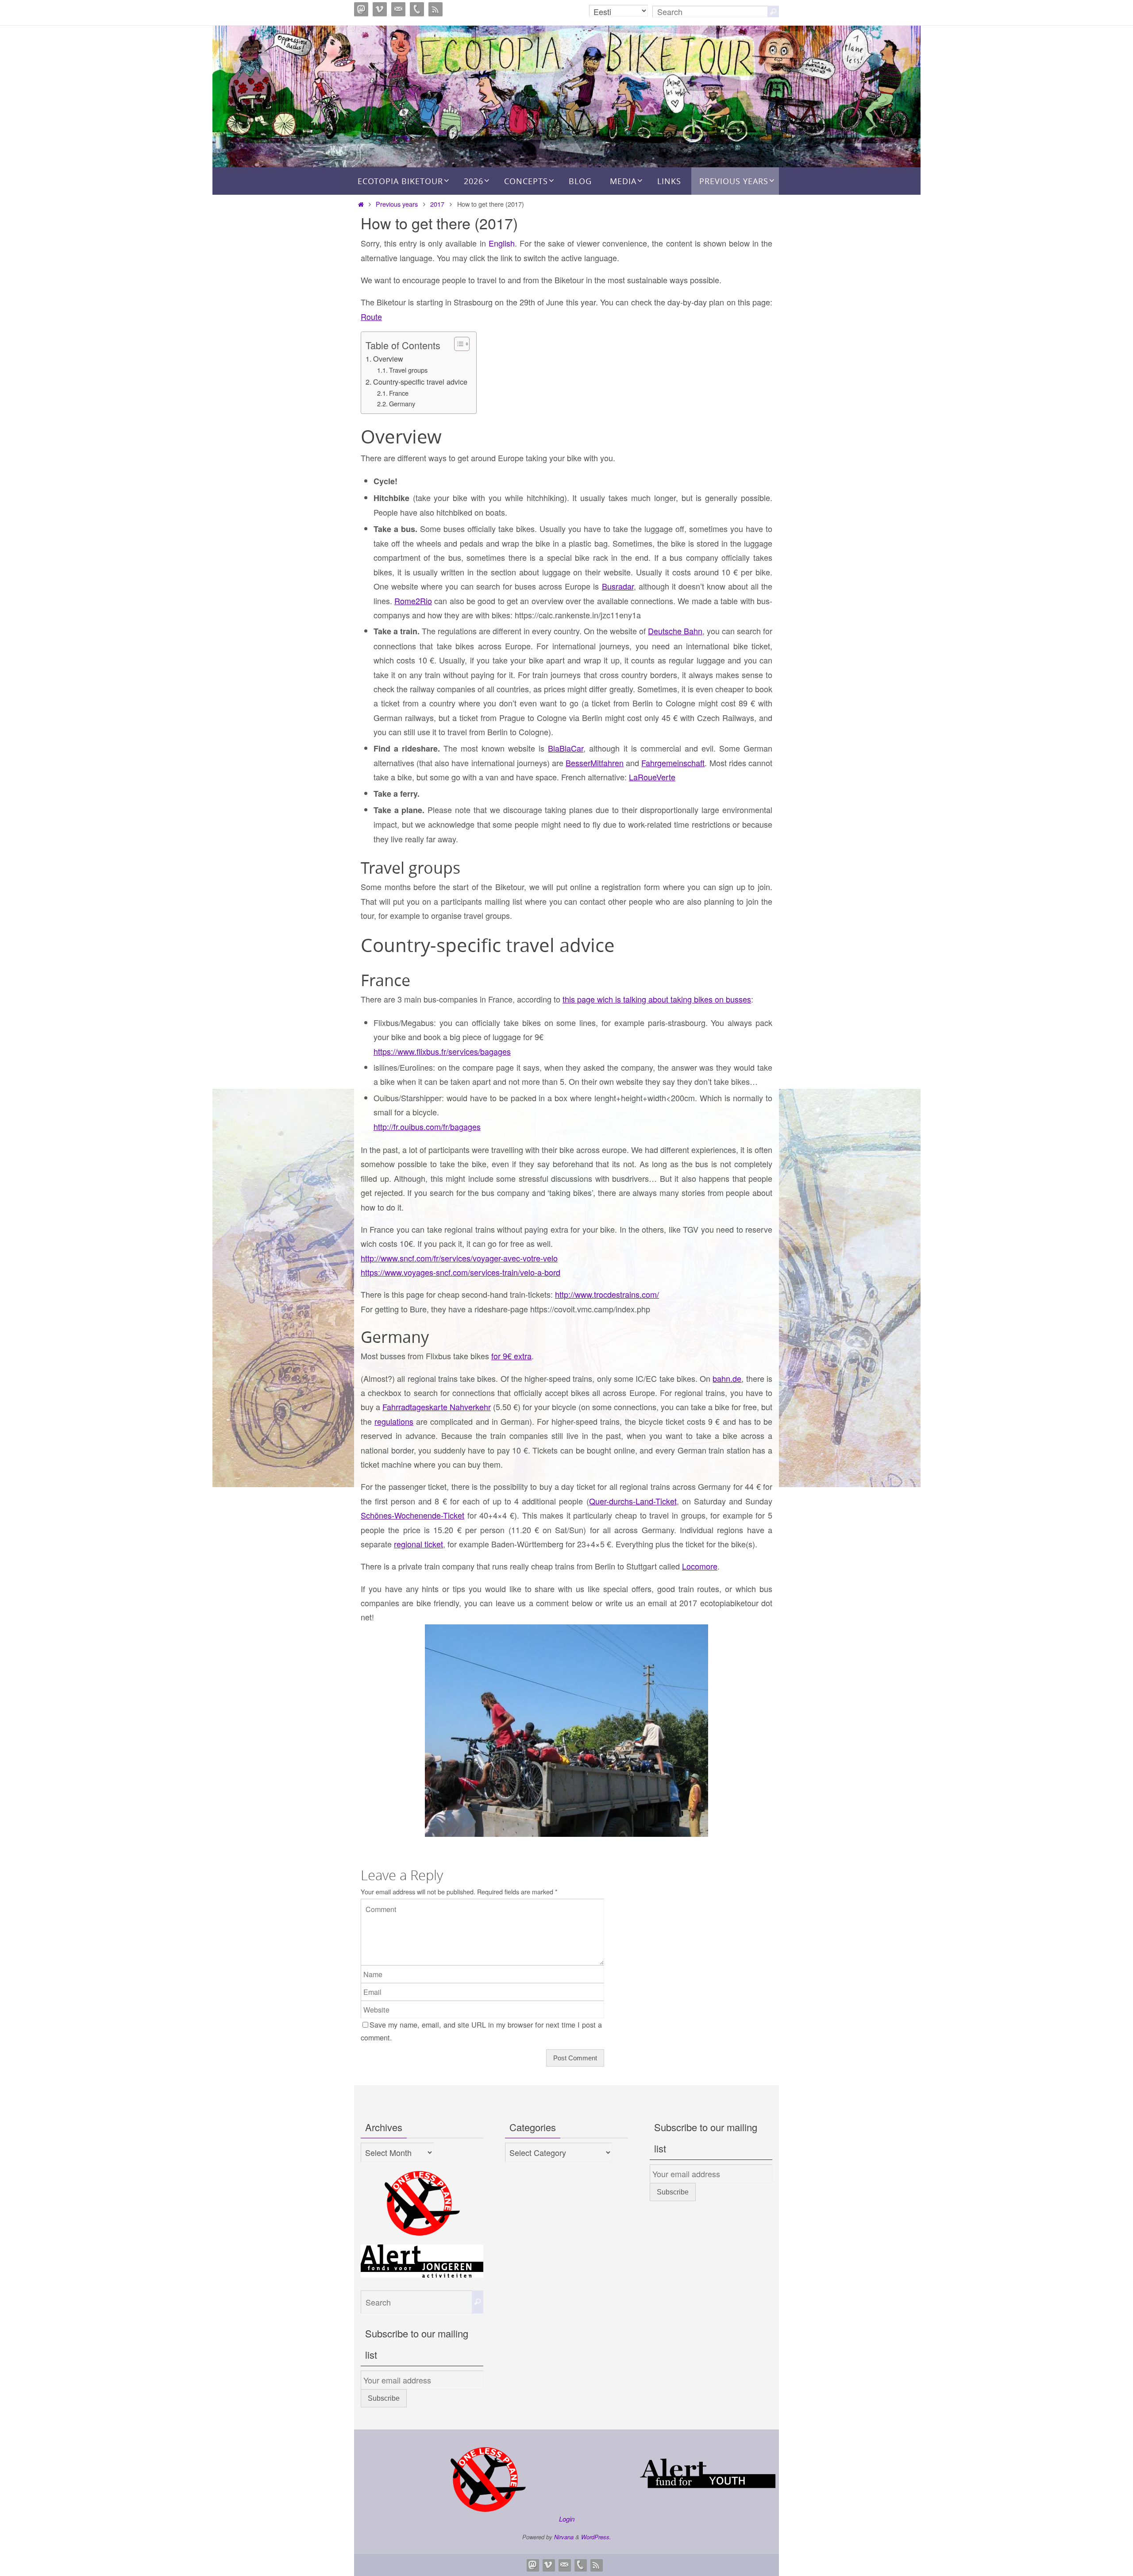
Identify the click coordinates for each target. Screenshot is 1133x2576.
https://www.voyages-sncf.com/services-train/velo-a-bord (461, 1272)
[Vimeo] (380, 9)
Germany (402, 403)
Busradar (618, 586)
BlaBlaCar (566, 748)
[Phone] (417, 9)
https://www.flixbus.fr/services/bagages (442, 1051)
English (502, 243)
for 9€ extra (511, 1356)
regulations (394, 1421)
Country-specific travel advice (420, 382)
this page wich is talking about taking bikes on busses (657, 999)
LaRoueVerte (652, 777)
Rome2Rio (413, 601)
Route (371, 316)
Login (567, 2519)
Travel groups (408, 370)
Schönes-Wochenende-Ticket (412, 1515)
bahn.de (727, 1378)
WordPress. (596, 2537)
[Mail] (398, 9)
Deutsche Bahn (675, 631)
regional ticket (418, 1544)
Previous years (397, 204)
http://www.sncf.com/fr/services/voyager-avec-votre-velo (459, 1258)
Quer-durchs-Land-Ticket (633, 1501)
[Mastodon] (361, 9)
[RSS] (435, 9)
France (399, 393)
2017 (437, 204)
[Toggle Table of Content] (457, 344)
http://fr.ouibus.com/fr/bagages (427, 1126)
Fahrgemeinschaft (673, 763)
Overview (388, 359)
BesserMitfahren (595, 763)
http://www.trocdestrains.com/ (607, 1294)
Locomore (700, 1566)
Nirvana (564, 2537)
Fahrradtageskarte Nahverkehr (437, 1407)
